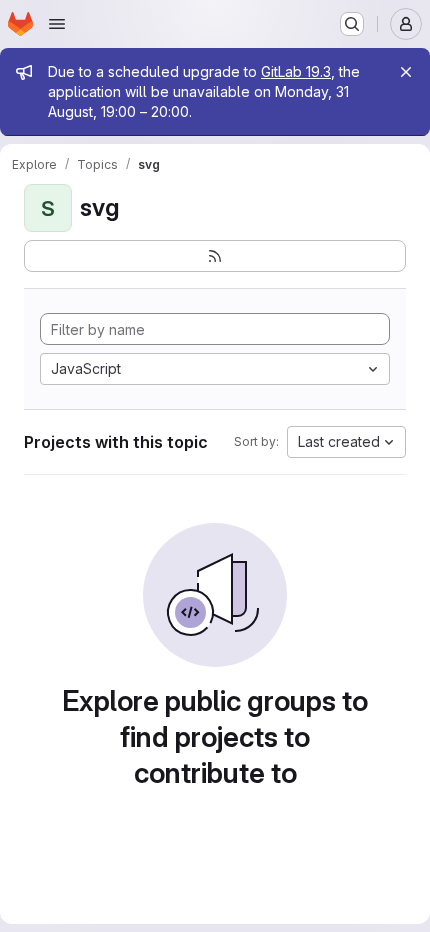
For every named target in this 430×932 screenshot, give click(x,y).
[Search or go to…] (352, 24)
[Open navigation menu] (57, 24)
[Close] (406, 72)
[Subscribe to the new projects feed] (215, 256)
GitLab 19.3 (296, 71)
